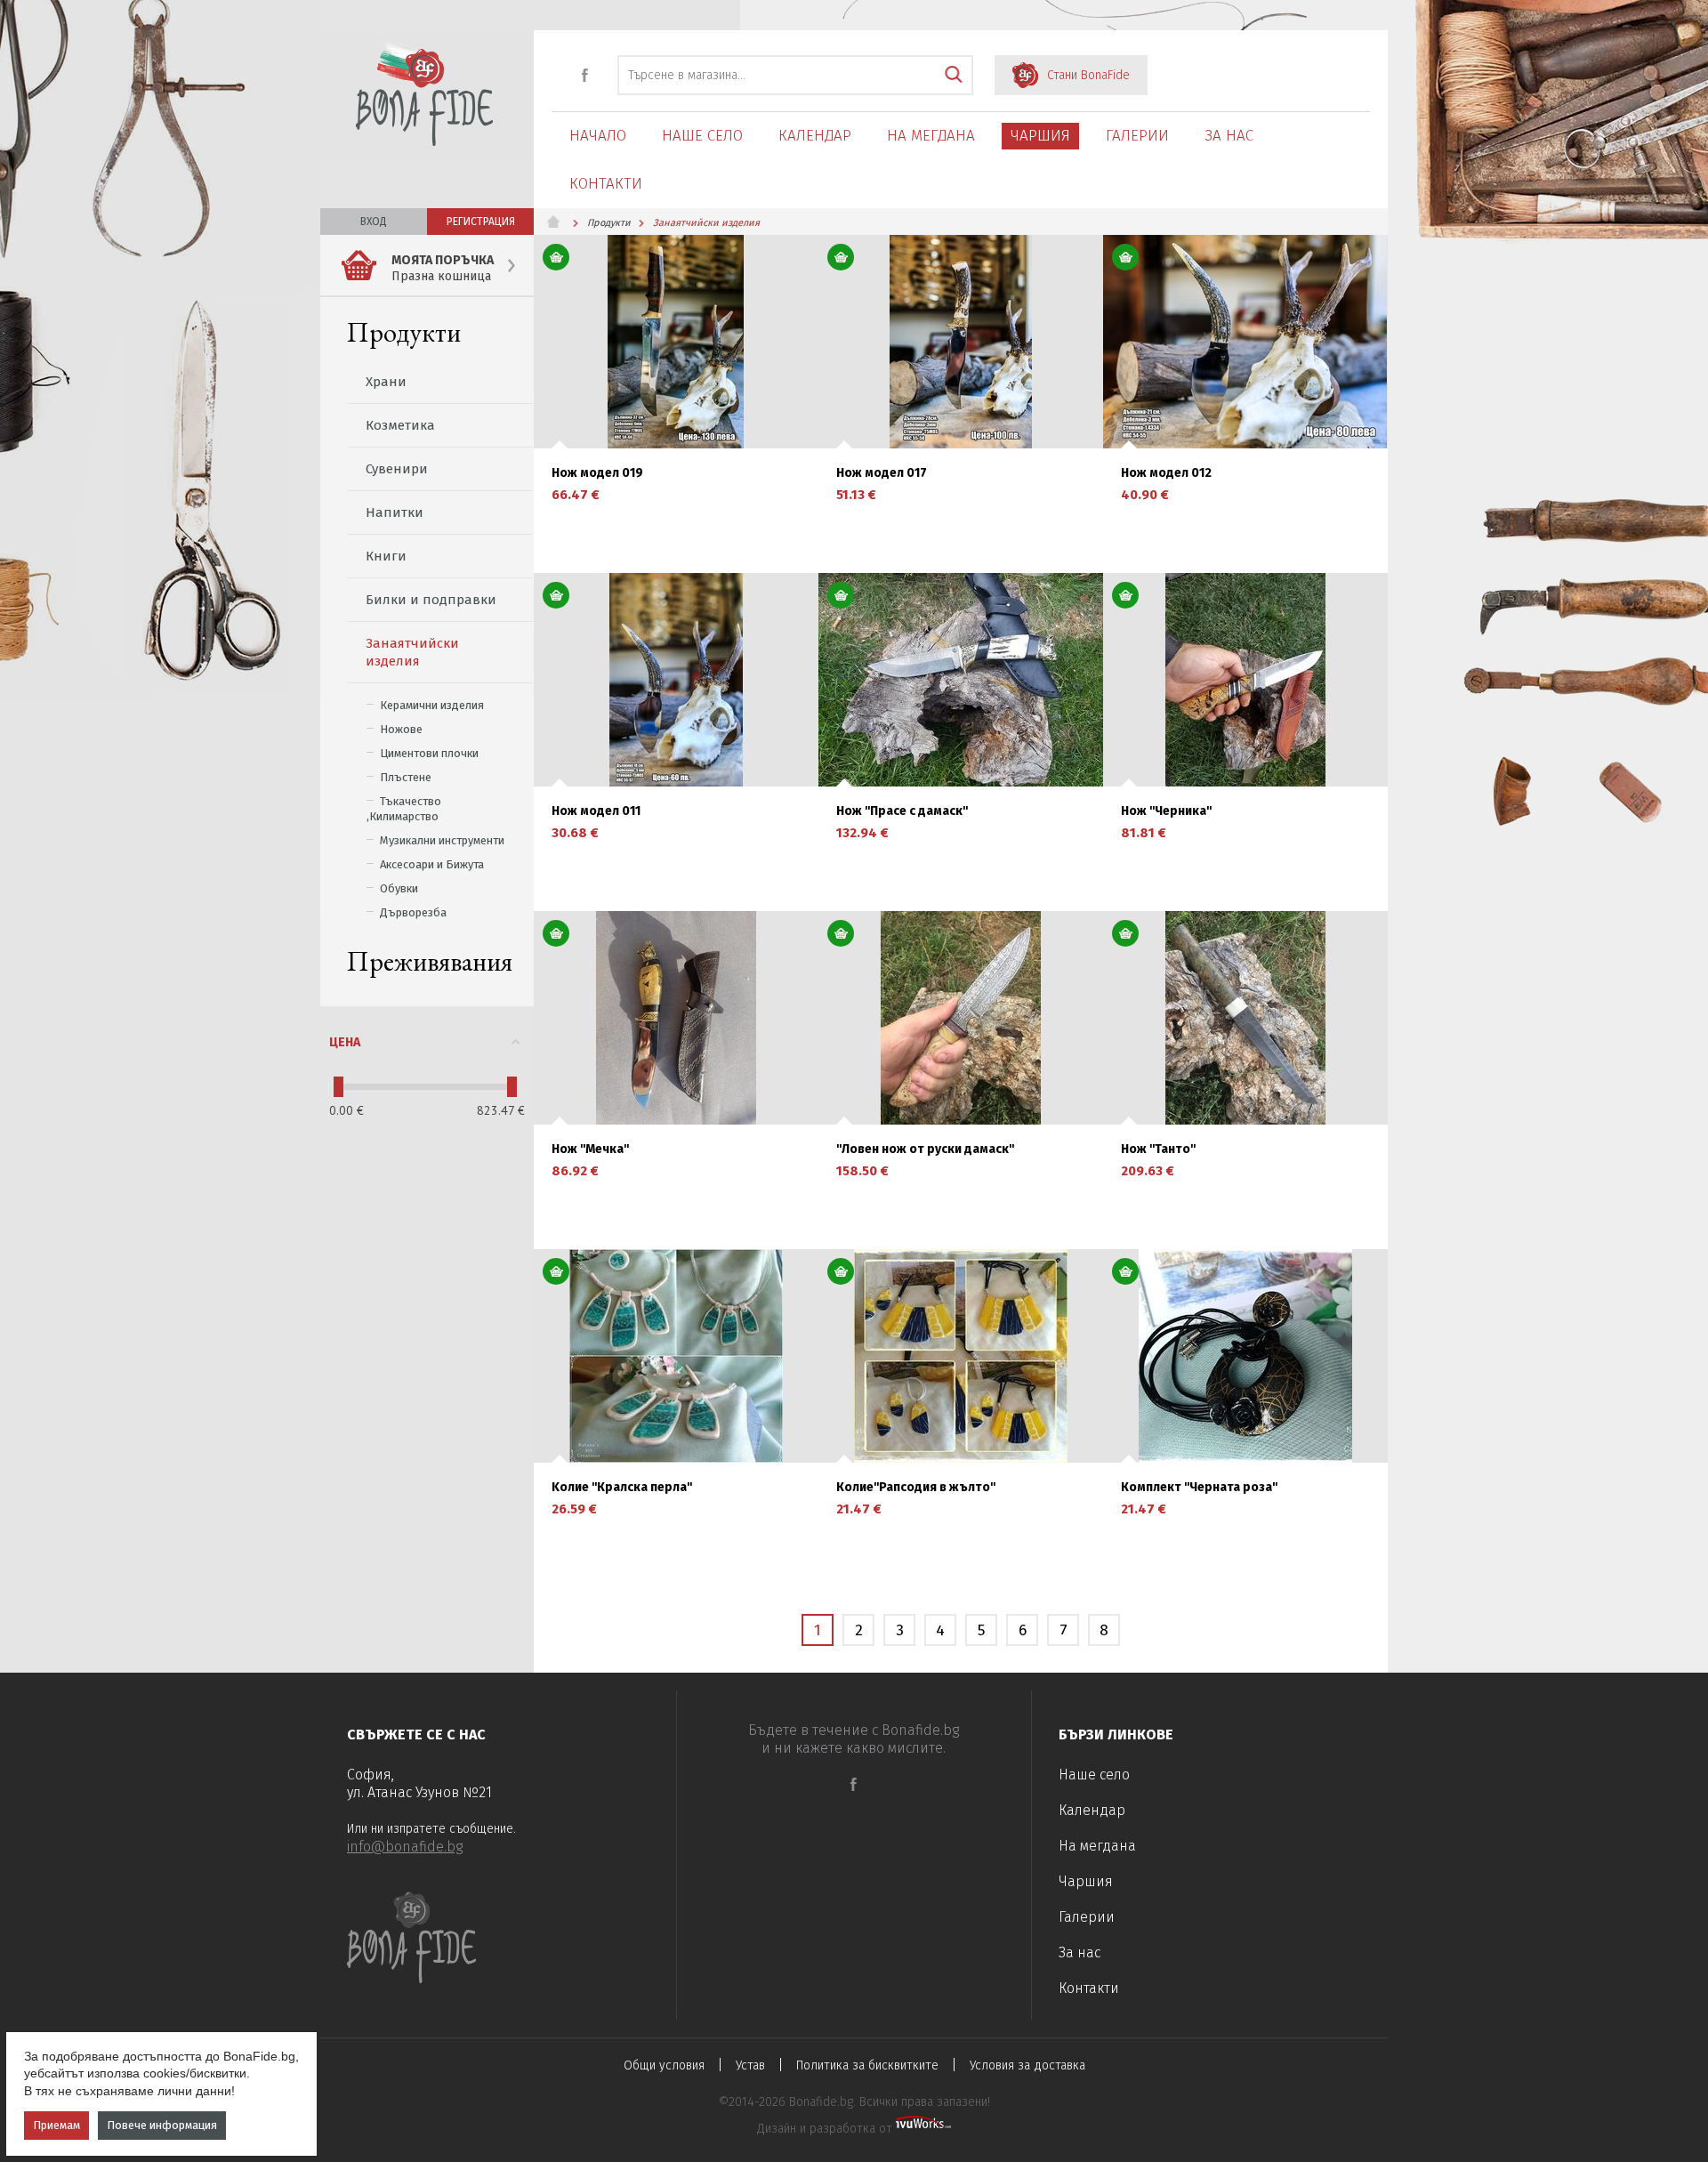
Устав (750, 2065)
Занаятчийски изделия (412, 652)
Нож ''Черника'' (1166, 811)
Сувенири (397, 469)
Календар (815, 136)
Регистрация (481, 222)
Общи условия (664, 2065)
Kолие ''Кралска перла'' (622, 1488)
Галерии (1137, 136)
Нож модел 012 (1166, 473)
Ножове (401, 729)
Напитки (395, 512)
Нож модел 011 (596, 811)
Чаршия (1040, 136)
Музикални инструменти (442, 840)
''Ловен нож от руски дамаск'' (925, 1150)
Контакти (606, 184)
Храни (386, 382)
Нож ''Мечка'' (590, 1150)
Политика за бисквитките (867, 2065)
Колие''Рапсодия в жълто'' (916, 1488)
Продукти (404, 332)
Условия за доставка (1027, 2065)
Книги (386, 556)
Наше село (702, 136)
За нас (1229, 136)
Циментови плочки (429, 753)
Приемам (56, 2125)
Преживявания (430, 961)
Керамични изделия (432, 705)
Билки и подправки (431, 600)
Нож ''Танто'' (1158, 1150)
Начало (598, 136)
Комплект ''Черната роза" (1200, 1488)
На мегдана (931, 136)
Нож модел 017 (882, 473)
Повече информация (162, 2125)
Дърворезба (413, 912)
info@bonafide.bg (405, 1847)
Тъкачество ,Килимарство (404, 809)
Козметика (400, 425)
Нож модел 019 (597, 473)
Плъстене (406, 777)
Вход (374, 222)
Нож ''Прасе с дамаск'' (902, 811)
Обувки (399, 888)
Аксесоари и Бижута (432, 864)
